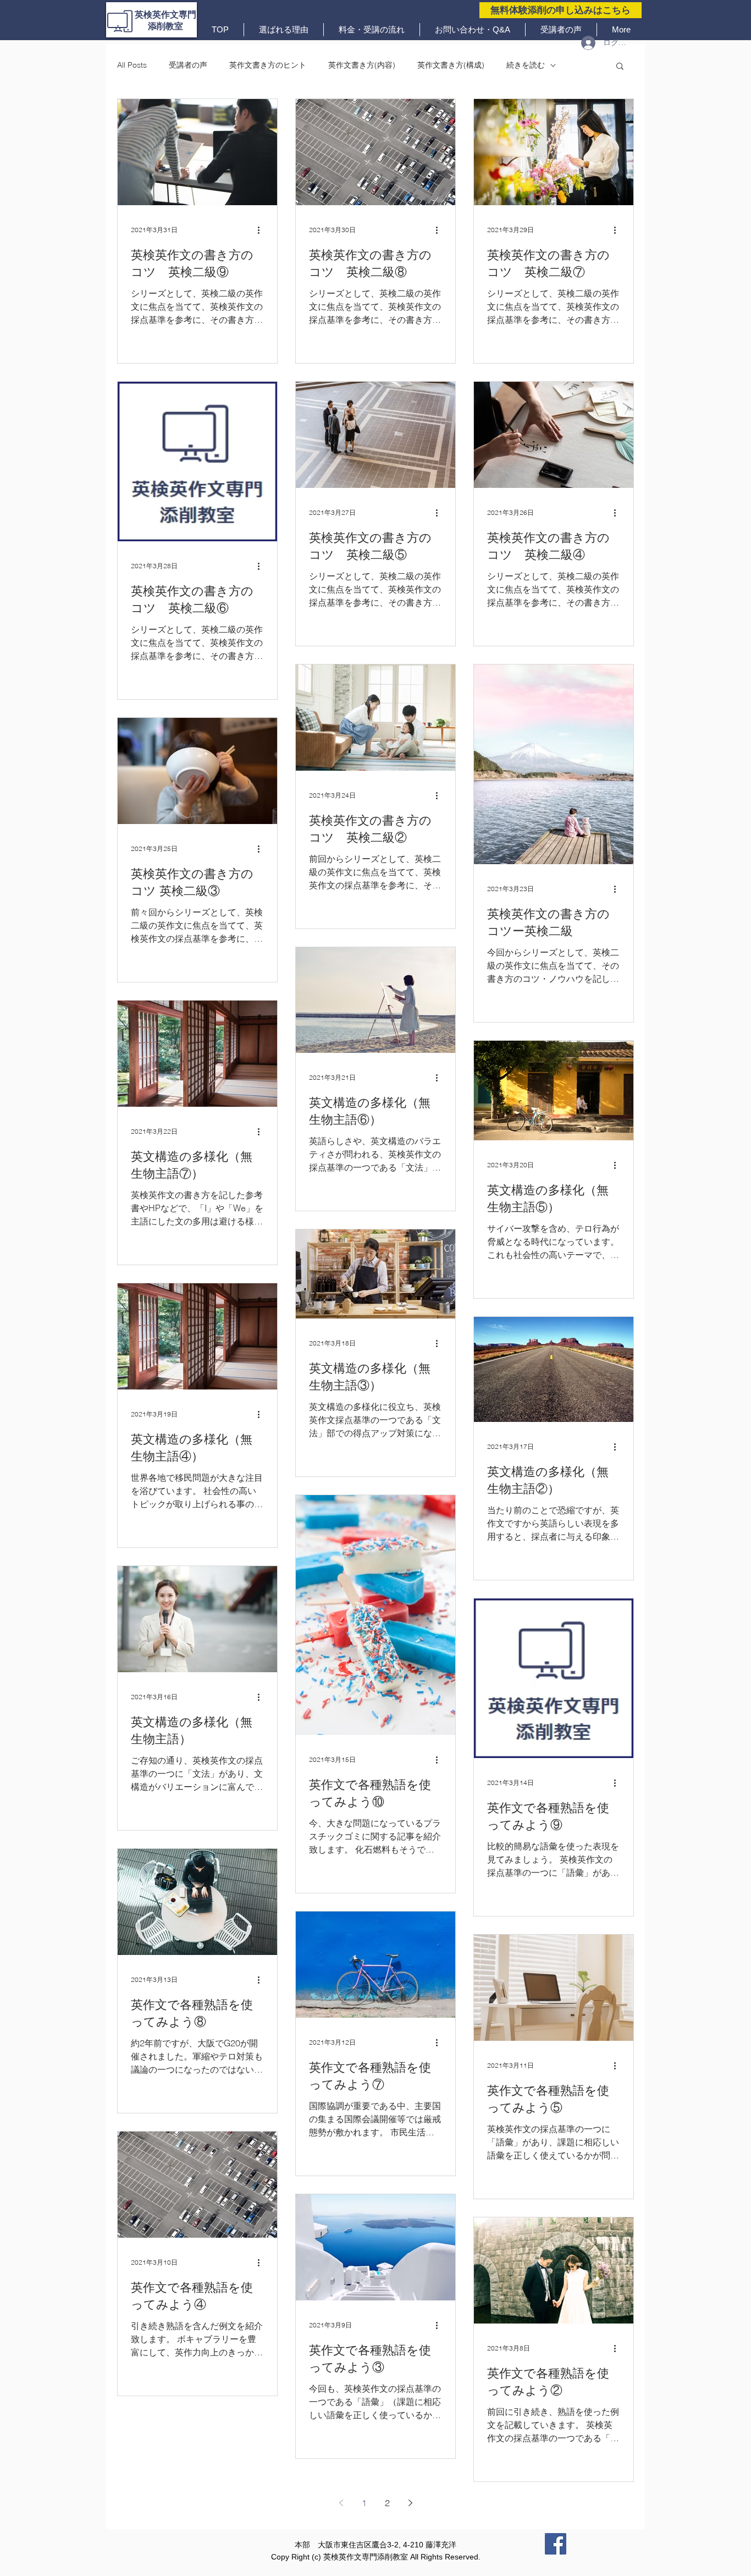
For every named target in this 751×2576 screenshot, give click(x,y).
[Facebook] (556, 2544)
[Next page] (410, 2503)
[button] (620, 67)
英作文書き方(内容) (362, 65)
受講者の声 (188, 65)
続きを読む (526, 65)
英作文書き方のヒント (268, 65)
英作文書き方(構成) (451, 65)
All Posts (132, 65)
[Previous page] (341, 2503)
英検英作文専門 (165, 15)
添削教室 (165, 26)
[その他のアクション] (262, 230)
